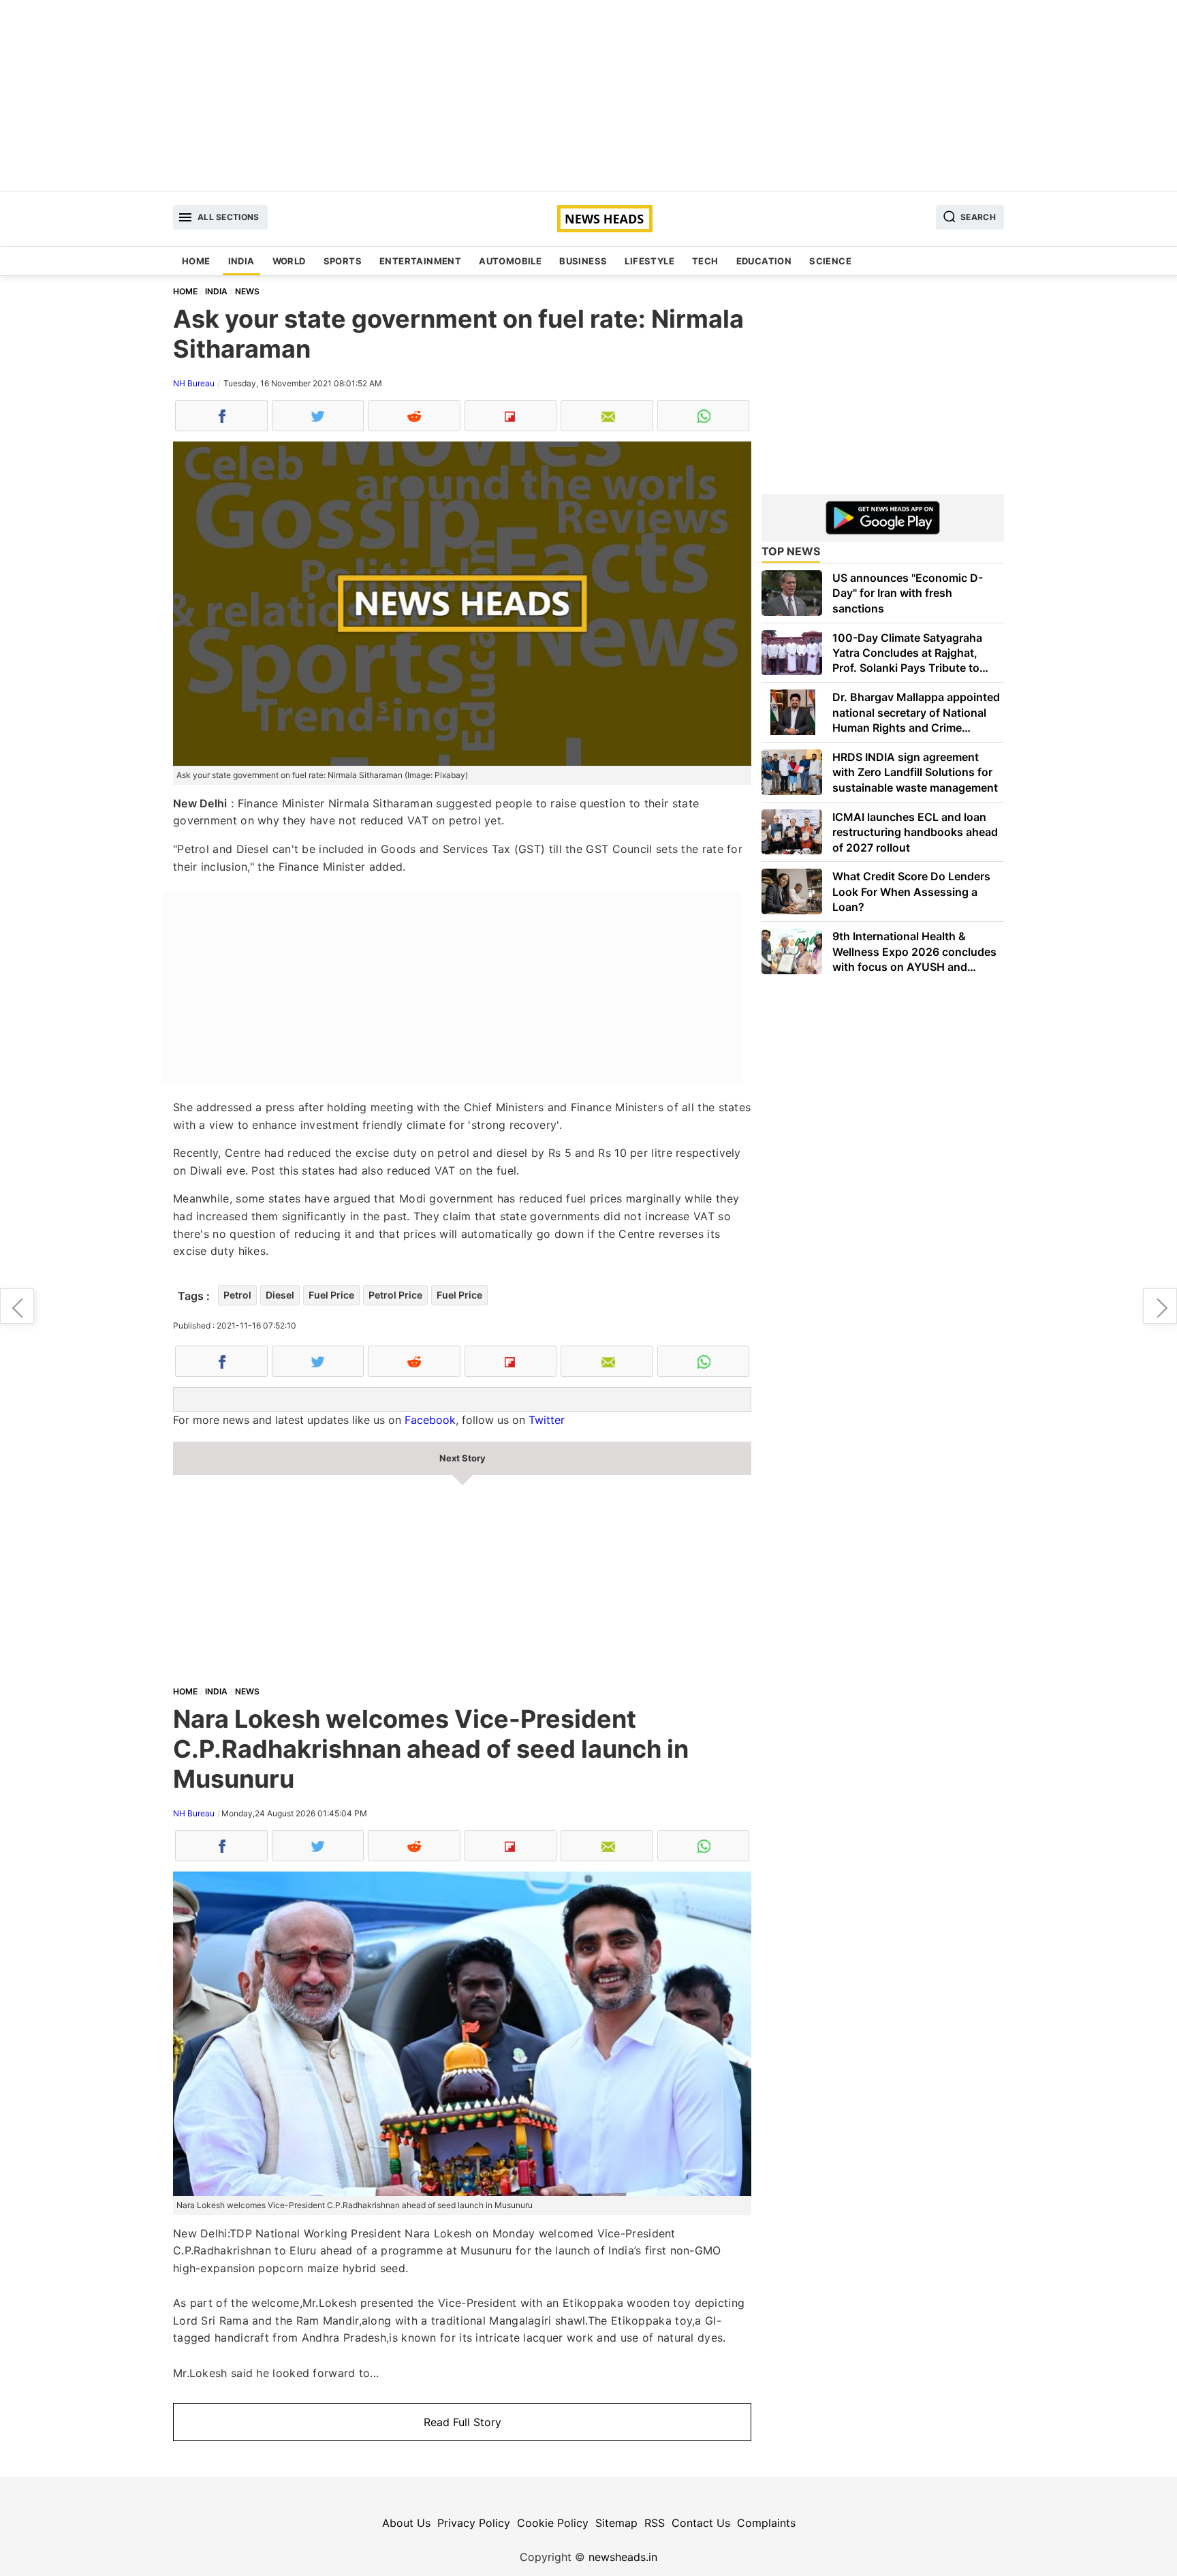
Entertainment (420, 261)
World (289, 261)
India (241, 261)
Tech (705, 261)
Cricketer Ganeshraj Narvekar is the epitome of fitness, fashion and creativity (17, 1306)
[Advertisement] (588, 95)
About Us (406, 2523)
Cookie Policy (553, 2523)
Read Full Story (462, 2422)
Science (830, 261)
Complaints (766, 2523)
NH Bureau (194, 383)
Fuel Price (331, 1295)
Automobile (510, 261)
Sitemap (616, 2523)
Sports (343, 261)
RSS (655, 2523)
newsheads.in (623, 2557)
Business (583, 261)
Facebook (430, 1420)
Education (764, 261)
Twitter (547, 1420)
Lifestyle (649, 261)
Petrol (237, 1295)
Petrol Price (395, 1295)
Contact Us (701, 2523)
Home (196, 261)
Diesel (280, 1295)
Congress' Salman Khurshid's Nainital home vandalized (1160, 1306)
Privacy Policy (474, 2523)
